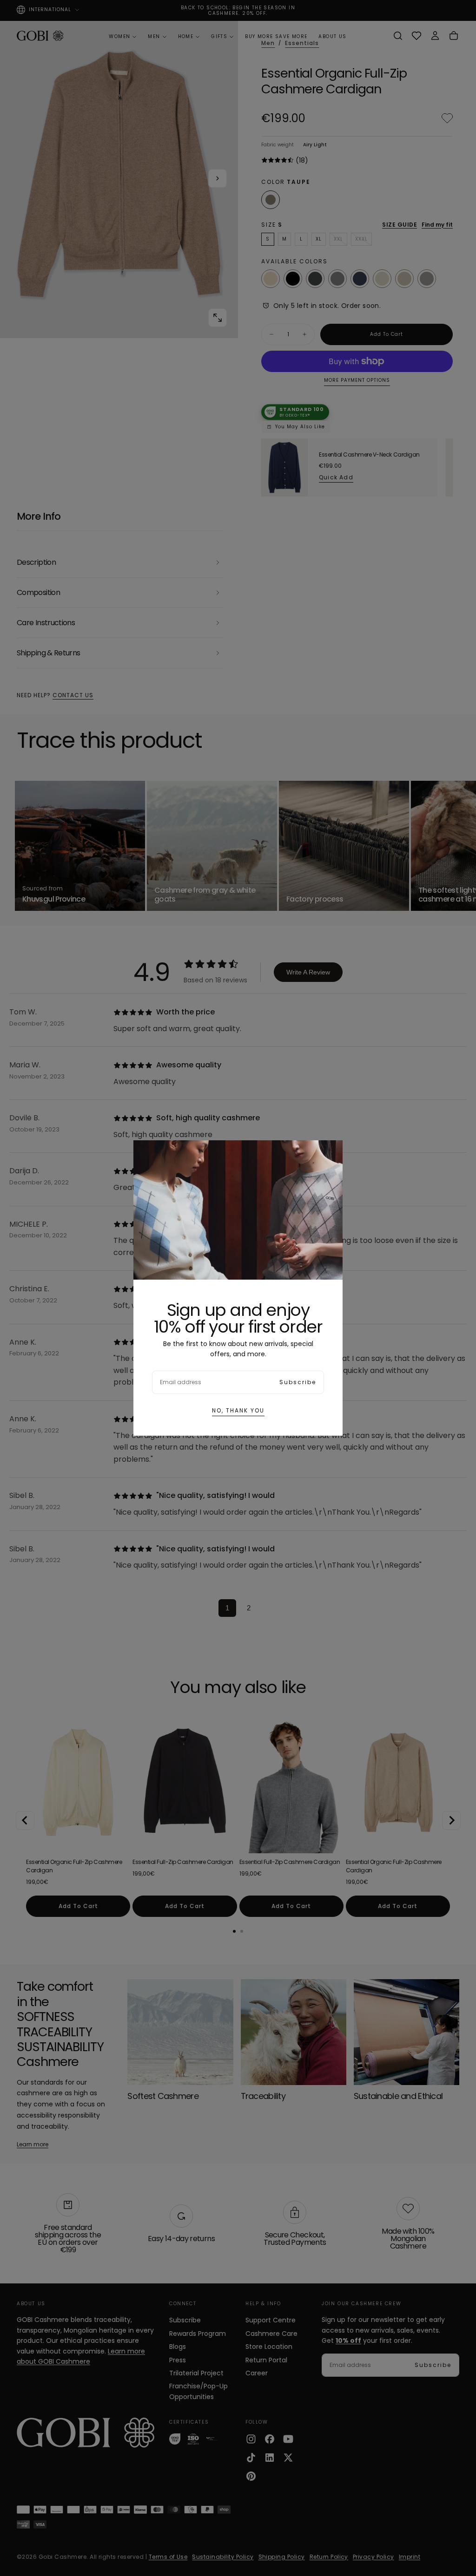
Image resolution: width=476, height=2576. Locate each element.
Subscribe (298, 1382)
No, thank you (238, 1410)
